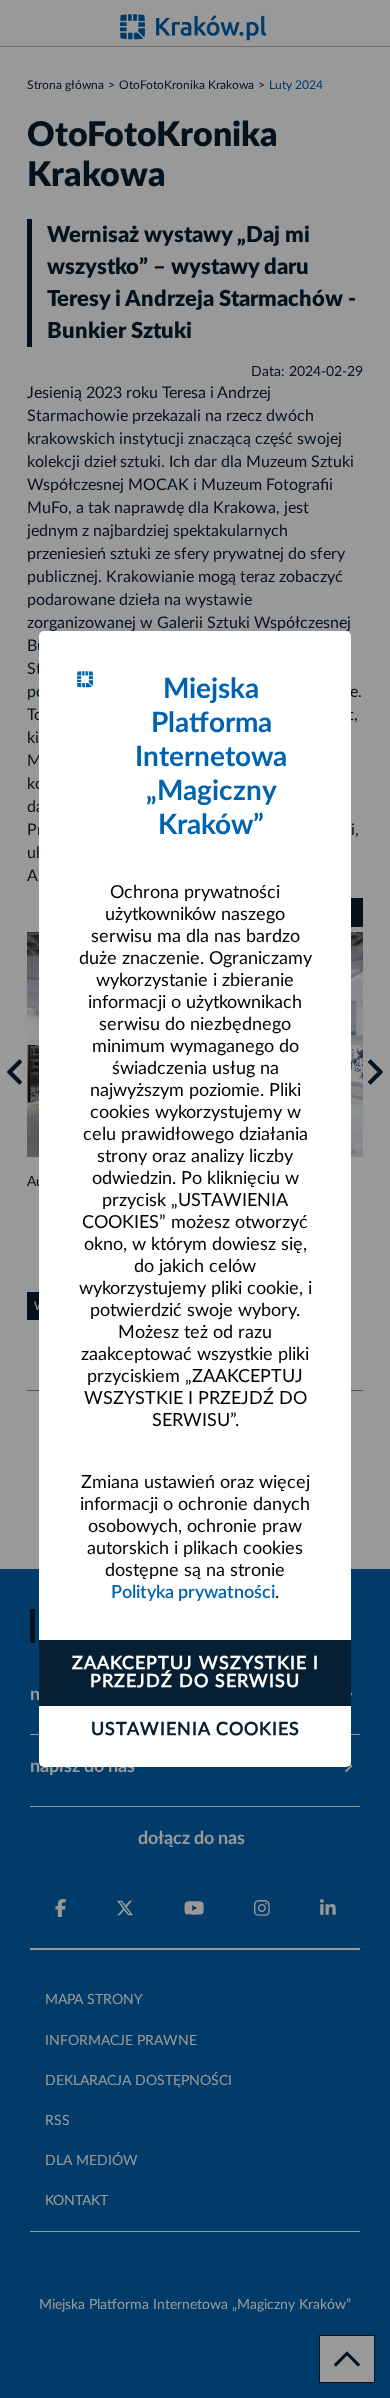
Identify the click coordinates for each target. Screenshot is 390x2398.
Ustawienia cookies (195, 1730)
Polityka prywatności (193, 1593)
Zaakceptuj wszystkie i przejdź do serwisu (195, 1673)
